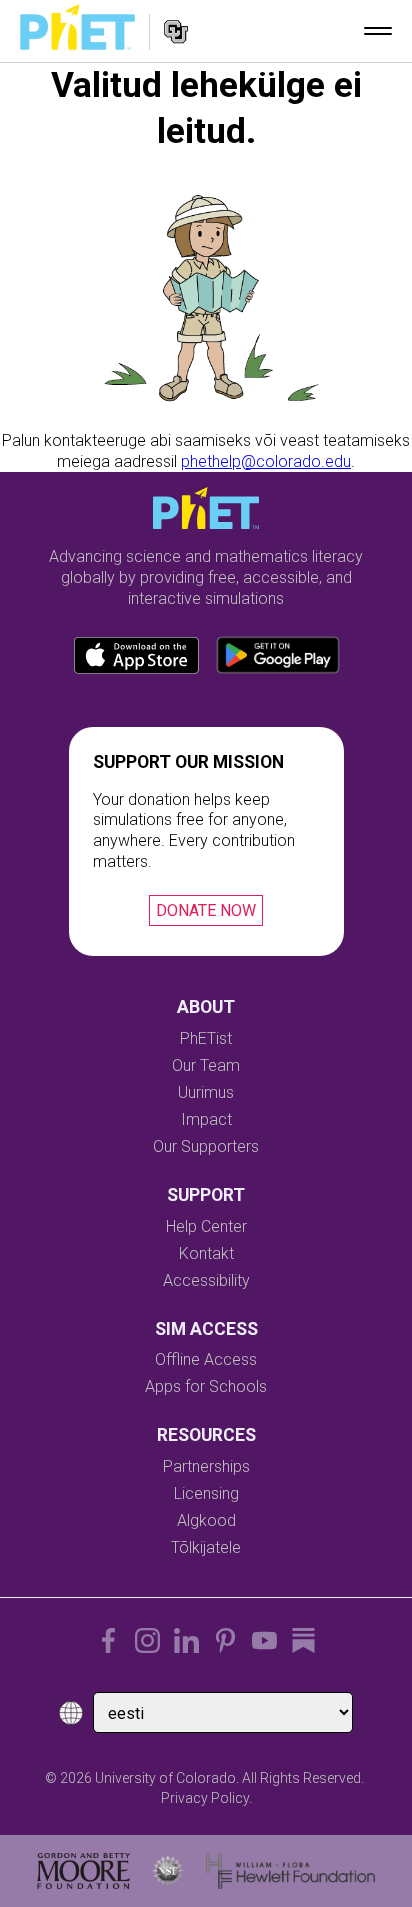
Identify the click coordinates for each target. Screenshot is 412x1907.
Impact (206, 1119)
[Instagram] (147, 1640)
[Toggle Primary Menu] (378, 31)
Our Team (206, 1065)
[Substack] (303, 1640)
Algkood (206, 1520)
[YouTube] (264, 1640)
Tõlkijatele (206, 1547)
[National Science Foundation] (168, 1871)
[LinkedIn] (186, 1640)
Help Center (206, 1226)
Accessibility (206, 1280)
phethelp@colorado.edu (266, 461)
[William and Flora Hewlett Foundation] (290, 1871)
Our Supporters (206, 1146)
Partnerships (206, 1466)
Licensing (206, 1493)
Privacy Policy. (206, 1798)
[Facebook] (108, 1640)
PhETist (206, 1038)
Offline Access (206, 1359)
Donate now (206, 910)
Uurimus (206, 1092)
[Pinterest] (225, 1640)
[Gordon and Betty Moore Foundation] (83, 1871)
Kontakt (206, 1253)
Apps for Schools (206, 1386)
